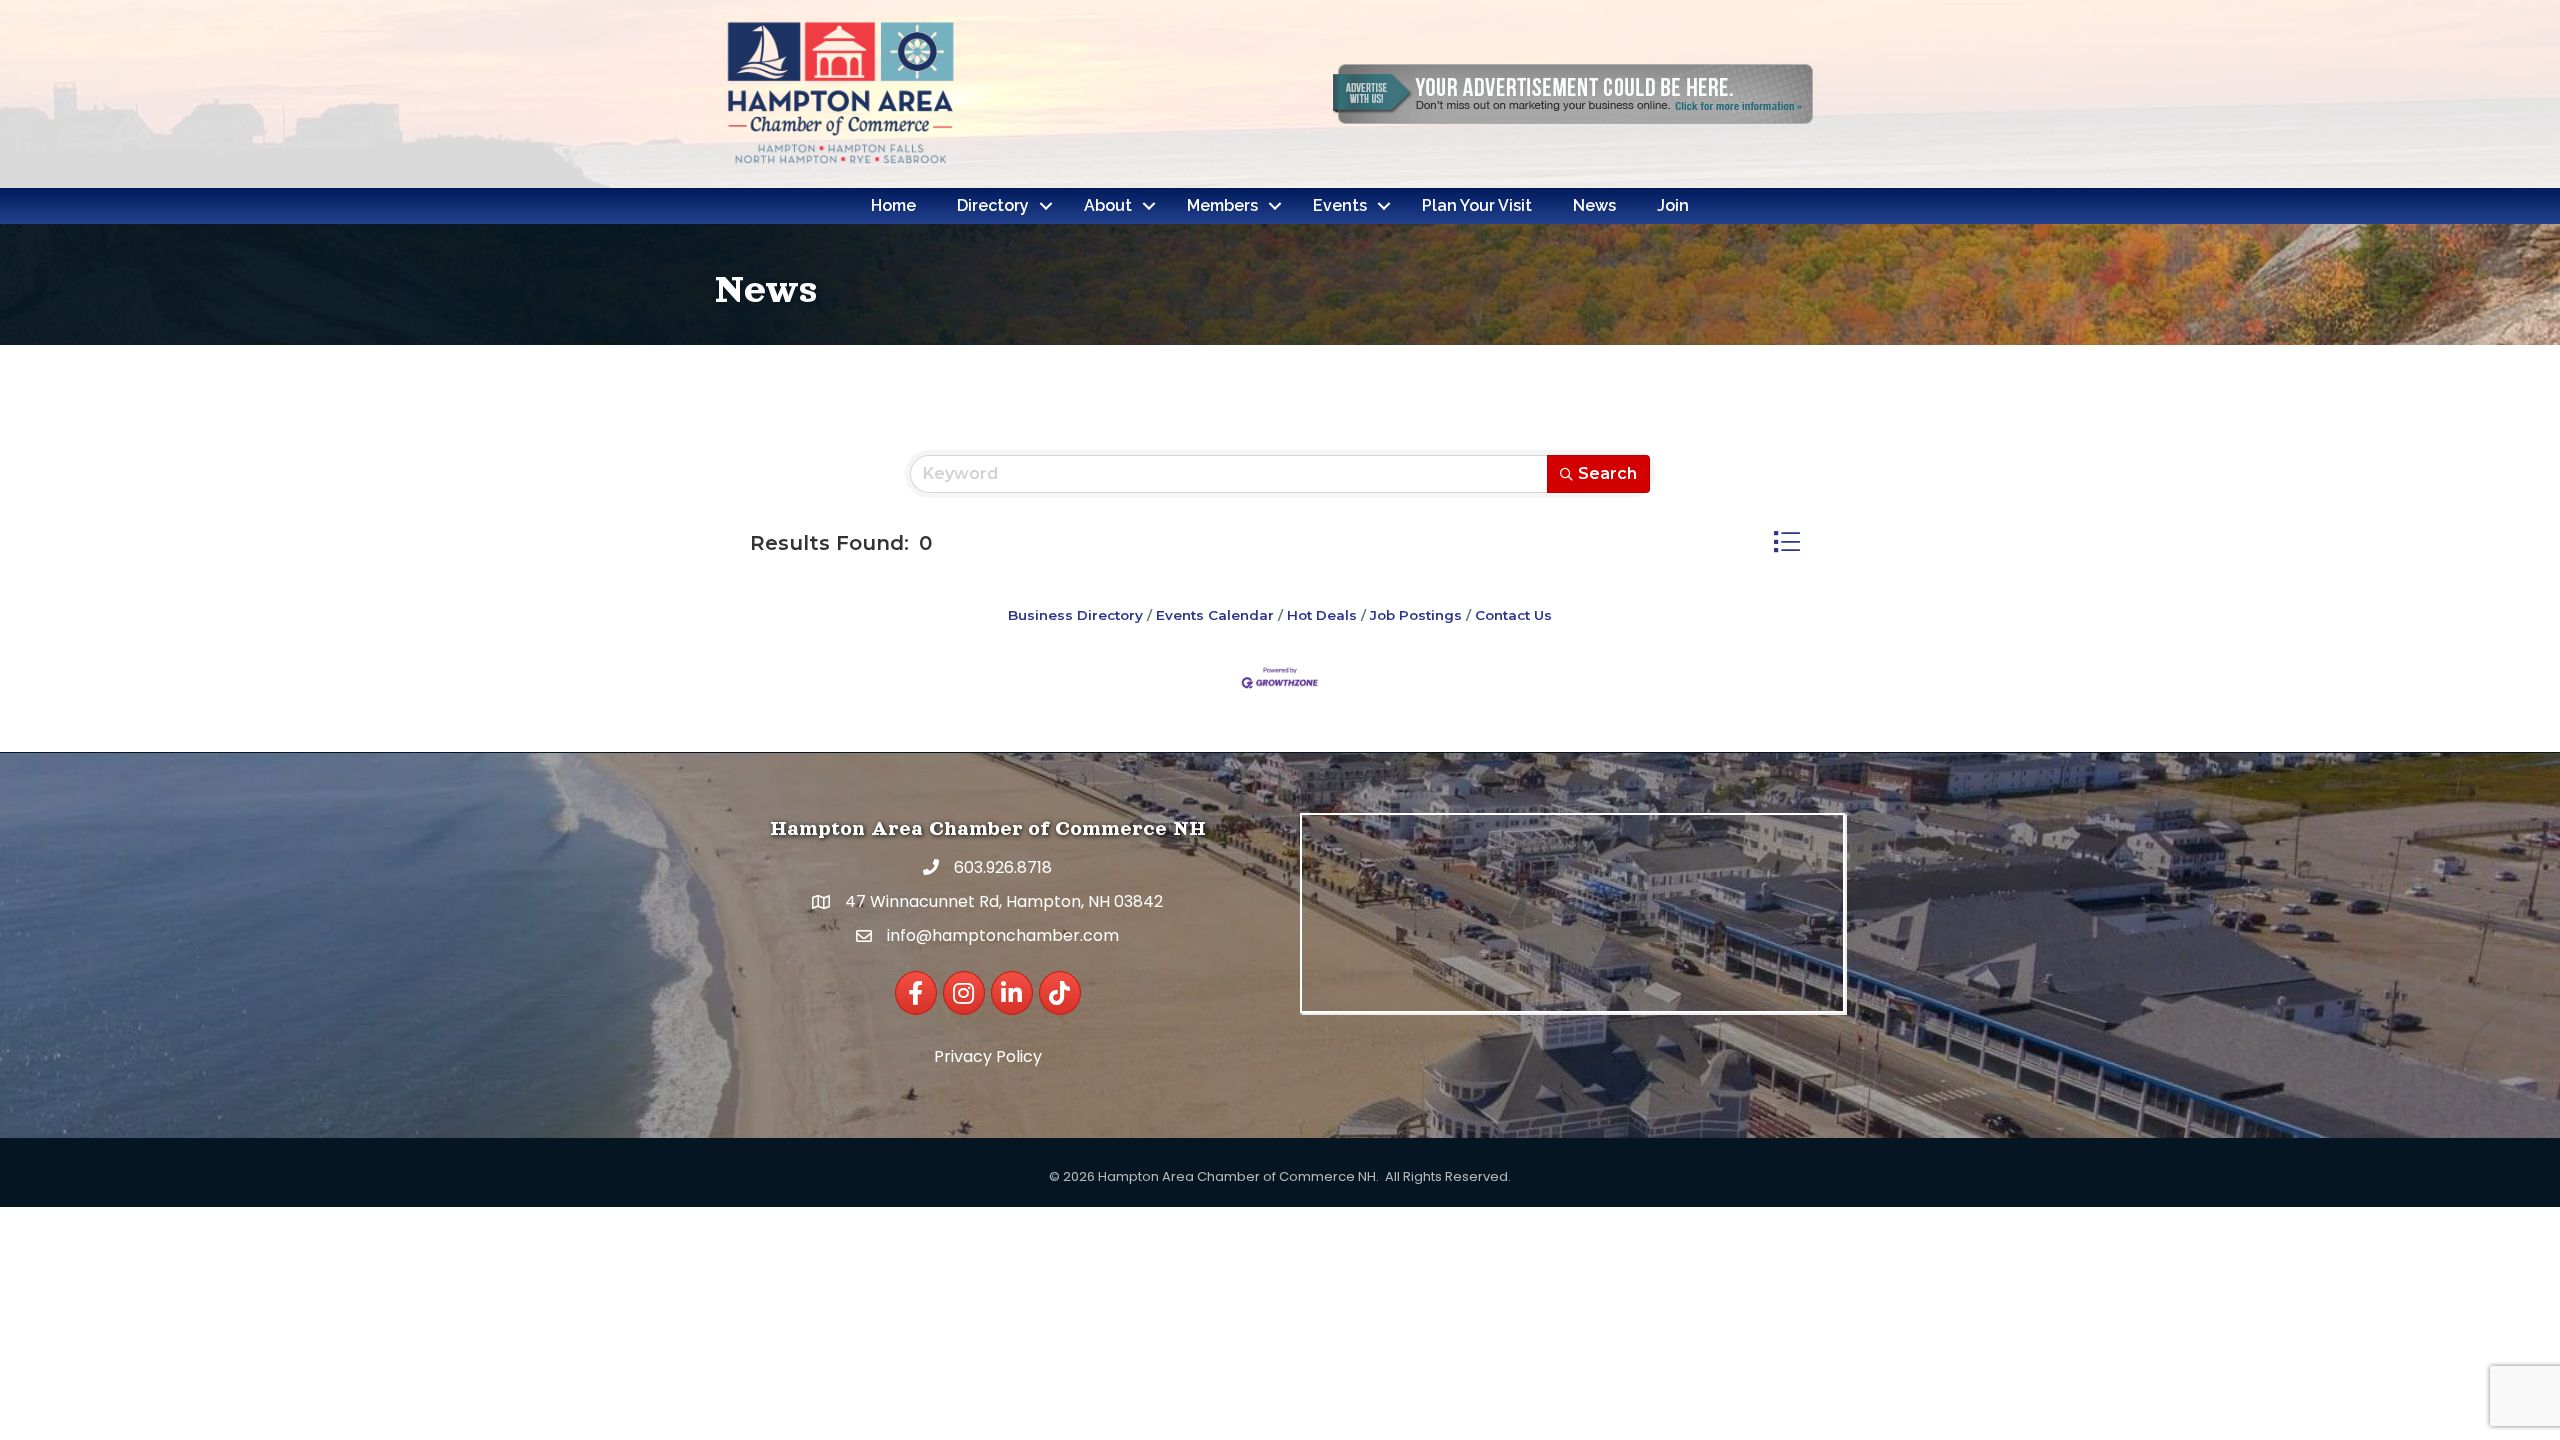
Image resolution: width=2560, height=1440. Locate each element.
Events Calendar (1215, 615)
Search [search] (1607, 473)
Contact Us (1513, 615)
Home (893, 205)
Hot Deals (1322, 615)
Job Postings (1416, 615)
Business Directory (1075, 615)
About (1108, 205)
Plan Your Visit (1477, 205)
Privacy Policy (988, 1056)
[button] (1786, 541)
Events (1340, 205)
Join (1673, 205)
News (1594, 205)
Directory (993, 205)
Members (1222, 205)
